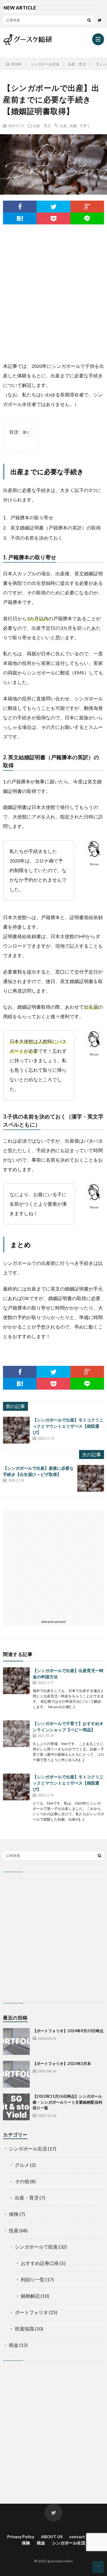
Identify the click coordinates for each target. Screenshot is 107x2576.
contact (77, 2537)
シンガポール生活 (28, 2148)
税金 (14, 2345)
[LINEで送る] (87, 218)
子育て (85, 126)
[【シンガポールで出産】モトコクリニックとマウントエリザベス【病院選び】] (16, 1430)
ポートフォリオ (32, 2312)
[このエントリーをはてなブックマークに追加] (20, 218)
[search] (89, 20)
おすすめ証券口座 (40, 2263)
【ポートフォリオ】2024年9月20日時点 (68, 2031)
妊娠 (73, 126)
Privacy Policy (21, 2537)
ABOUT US (52, 2537)
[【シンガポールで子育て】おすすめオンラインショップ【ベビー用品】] (16, 1734)
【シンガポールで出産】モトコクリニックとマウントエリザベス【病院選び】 (68, 1426)
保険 (14, 2214)
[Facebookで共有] (20, 207)
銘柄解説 (30, 2296)
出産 (63, 126)
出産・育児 (42, 126)
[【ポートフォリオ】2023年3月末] (16, 2074)
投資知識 (24, 2329)
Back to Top (98, 2569)
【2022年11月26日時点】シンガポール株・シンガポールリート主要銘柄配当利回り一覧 (67, 2102)
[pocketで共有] (53, 218)
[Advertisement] (53, 290)
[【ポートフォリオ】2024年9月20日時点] (16, 2041)
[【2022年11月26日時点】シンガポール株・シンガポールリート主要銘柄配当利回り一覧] (16, 2107)
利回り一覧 (33, 2279)
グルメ (22, 2165)
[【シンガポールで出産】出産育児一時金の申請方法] (16, 1681)
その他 (22, 2181)
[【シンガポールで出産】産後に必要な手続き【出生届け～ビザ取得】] (91, 1478)
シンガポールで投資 (36, 2247)
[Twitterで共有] (53, 207)
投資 (14, 2230)
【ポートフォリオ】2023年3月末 (62, 2063)
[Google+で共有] (87, 207)
